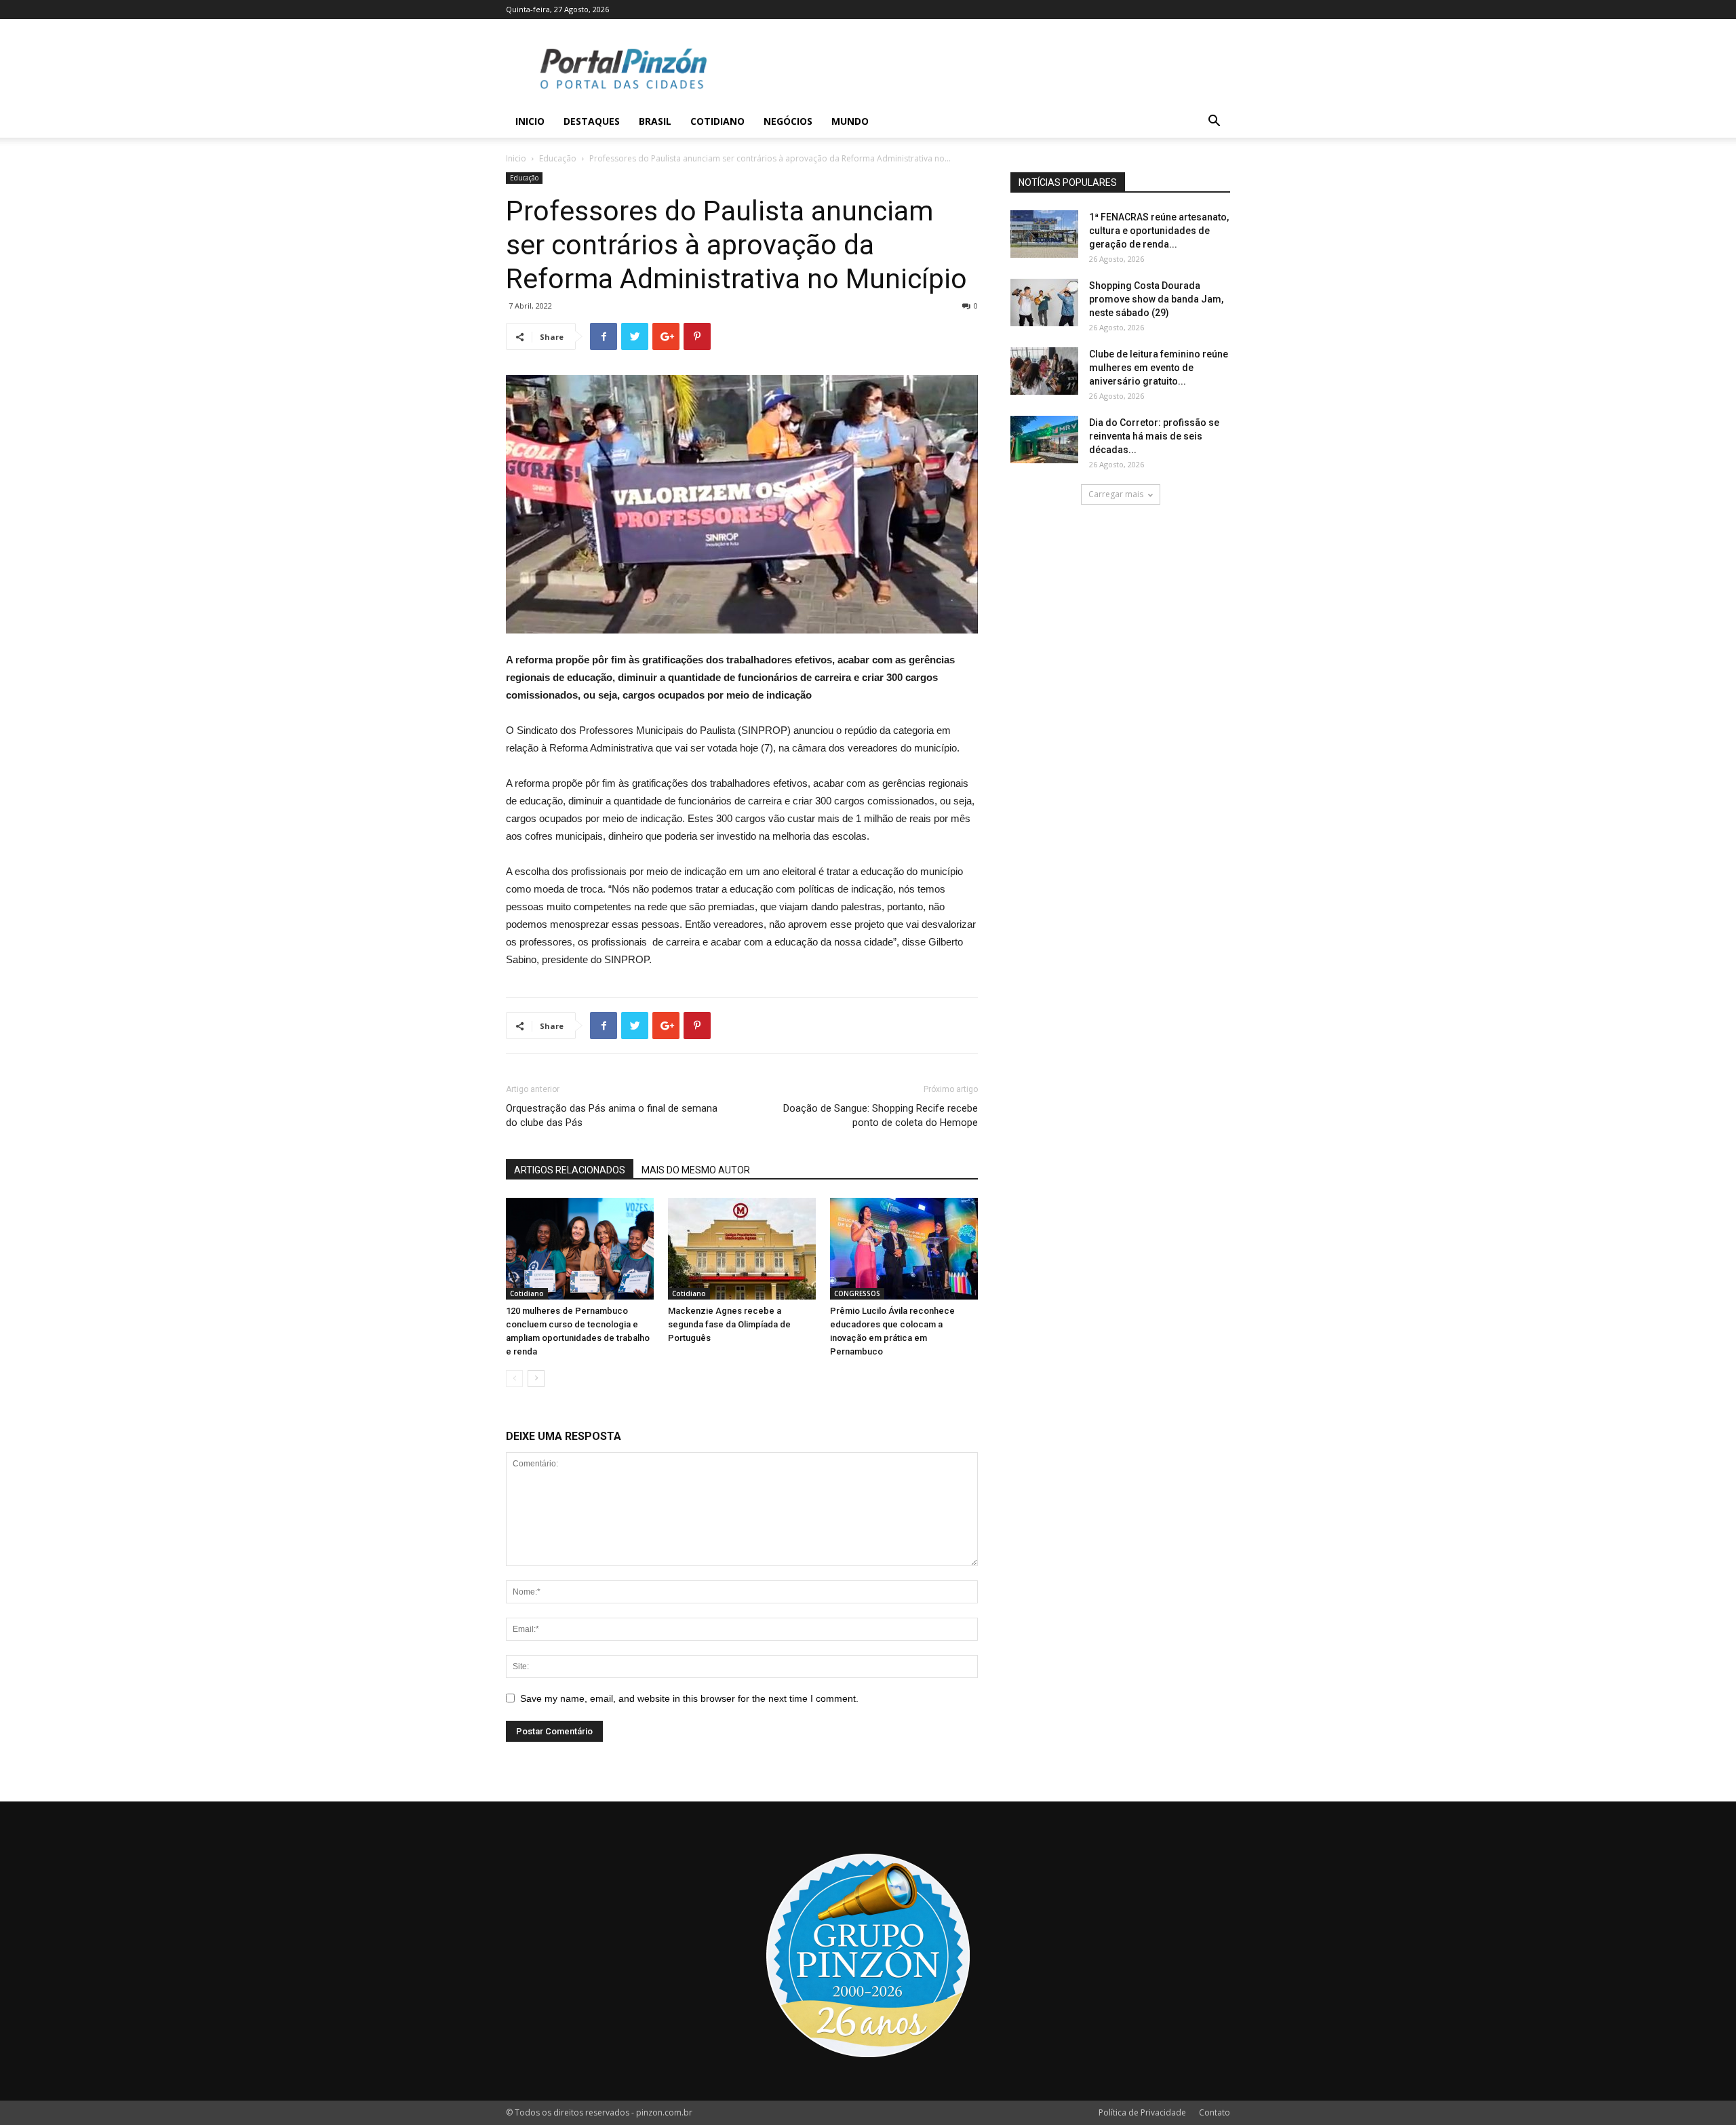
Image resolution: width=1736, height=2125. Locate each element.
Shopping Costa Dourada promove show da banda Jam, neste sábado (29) (1156, 299)
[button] (1214, 122)
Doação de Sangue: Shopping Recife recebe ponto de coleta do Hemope (881, 1115)
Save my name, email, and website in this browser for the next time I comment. (689, 1698)
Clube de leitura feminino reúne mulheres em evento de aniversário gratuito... (1159, 368)
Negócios (788, 121)
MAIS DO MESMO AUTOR (696, 1170)
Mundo (850, 121)
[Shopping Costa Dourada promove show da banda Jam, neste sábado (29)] (1044, 303)
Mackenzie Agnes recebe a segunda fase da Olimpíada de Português (729, 1324)
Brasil (655, 121)
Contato (1215, 2112)
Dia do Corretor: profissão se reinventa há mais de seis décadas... (1154, 436)
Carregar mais (1116, 494)
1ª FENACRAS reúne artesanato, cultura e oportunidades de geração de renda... (1159, 231)
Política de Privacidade (1142, 2112)
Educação (558, 158)
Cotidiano (717, 121)
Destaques (592, 121)
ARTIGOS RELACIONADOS (570, 1170)
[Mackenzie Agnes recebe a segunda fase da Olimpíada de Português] (742, 1249)
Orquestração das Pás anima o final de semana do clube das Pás (612, 1115)
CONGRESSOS (857, 1293)
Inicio (530, 121)
